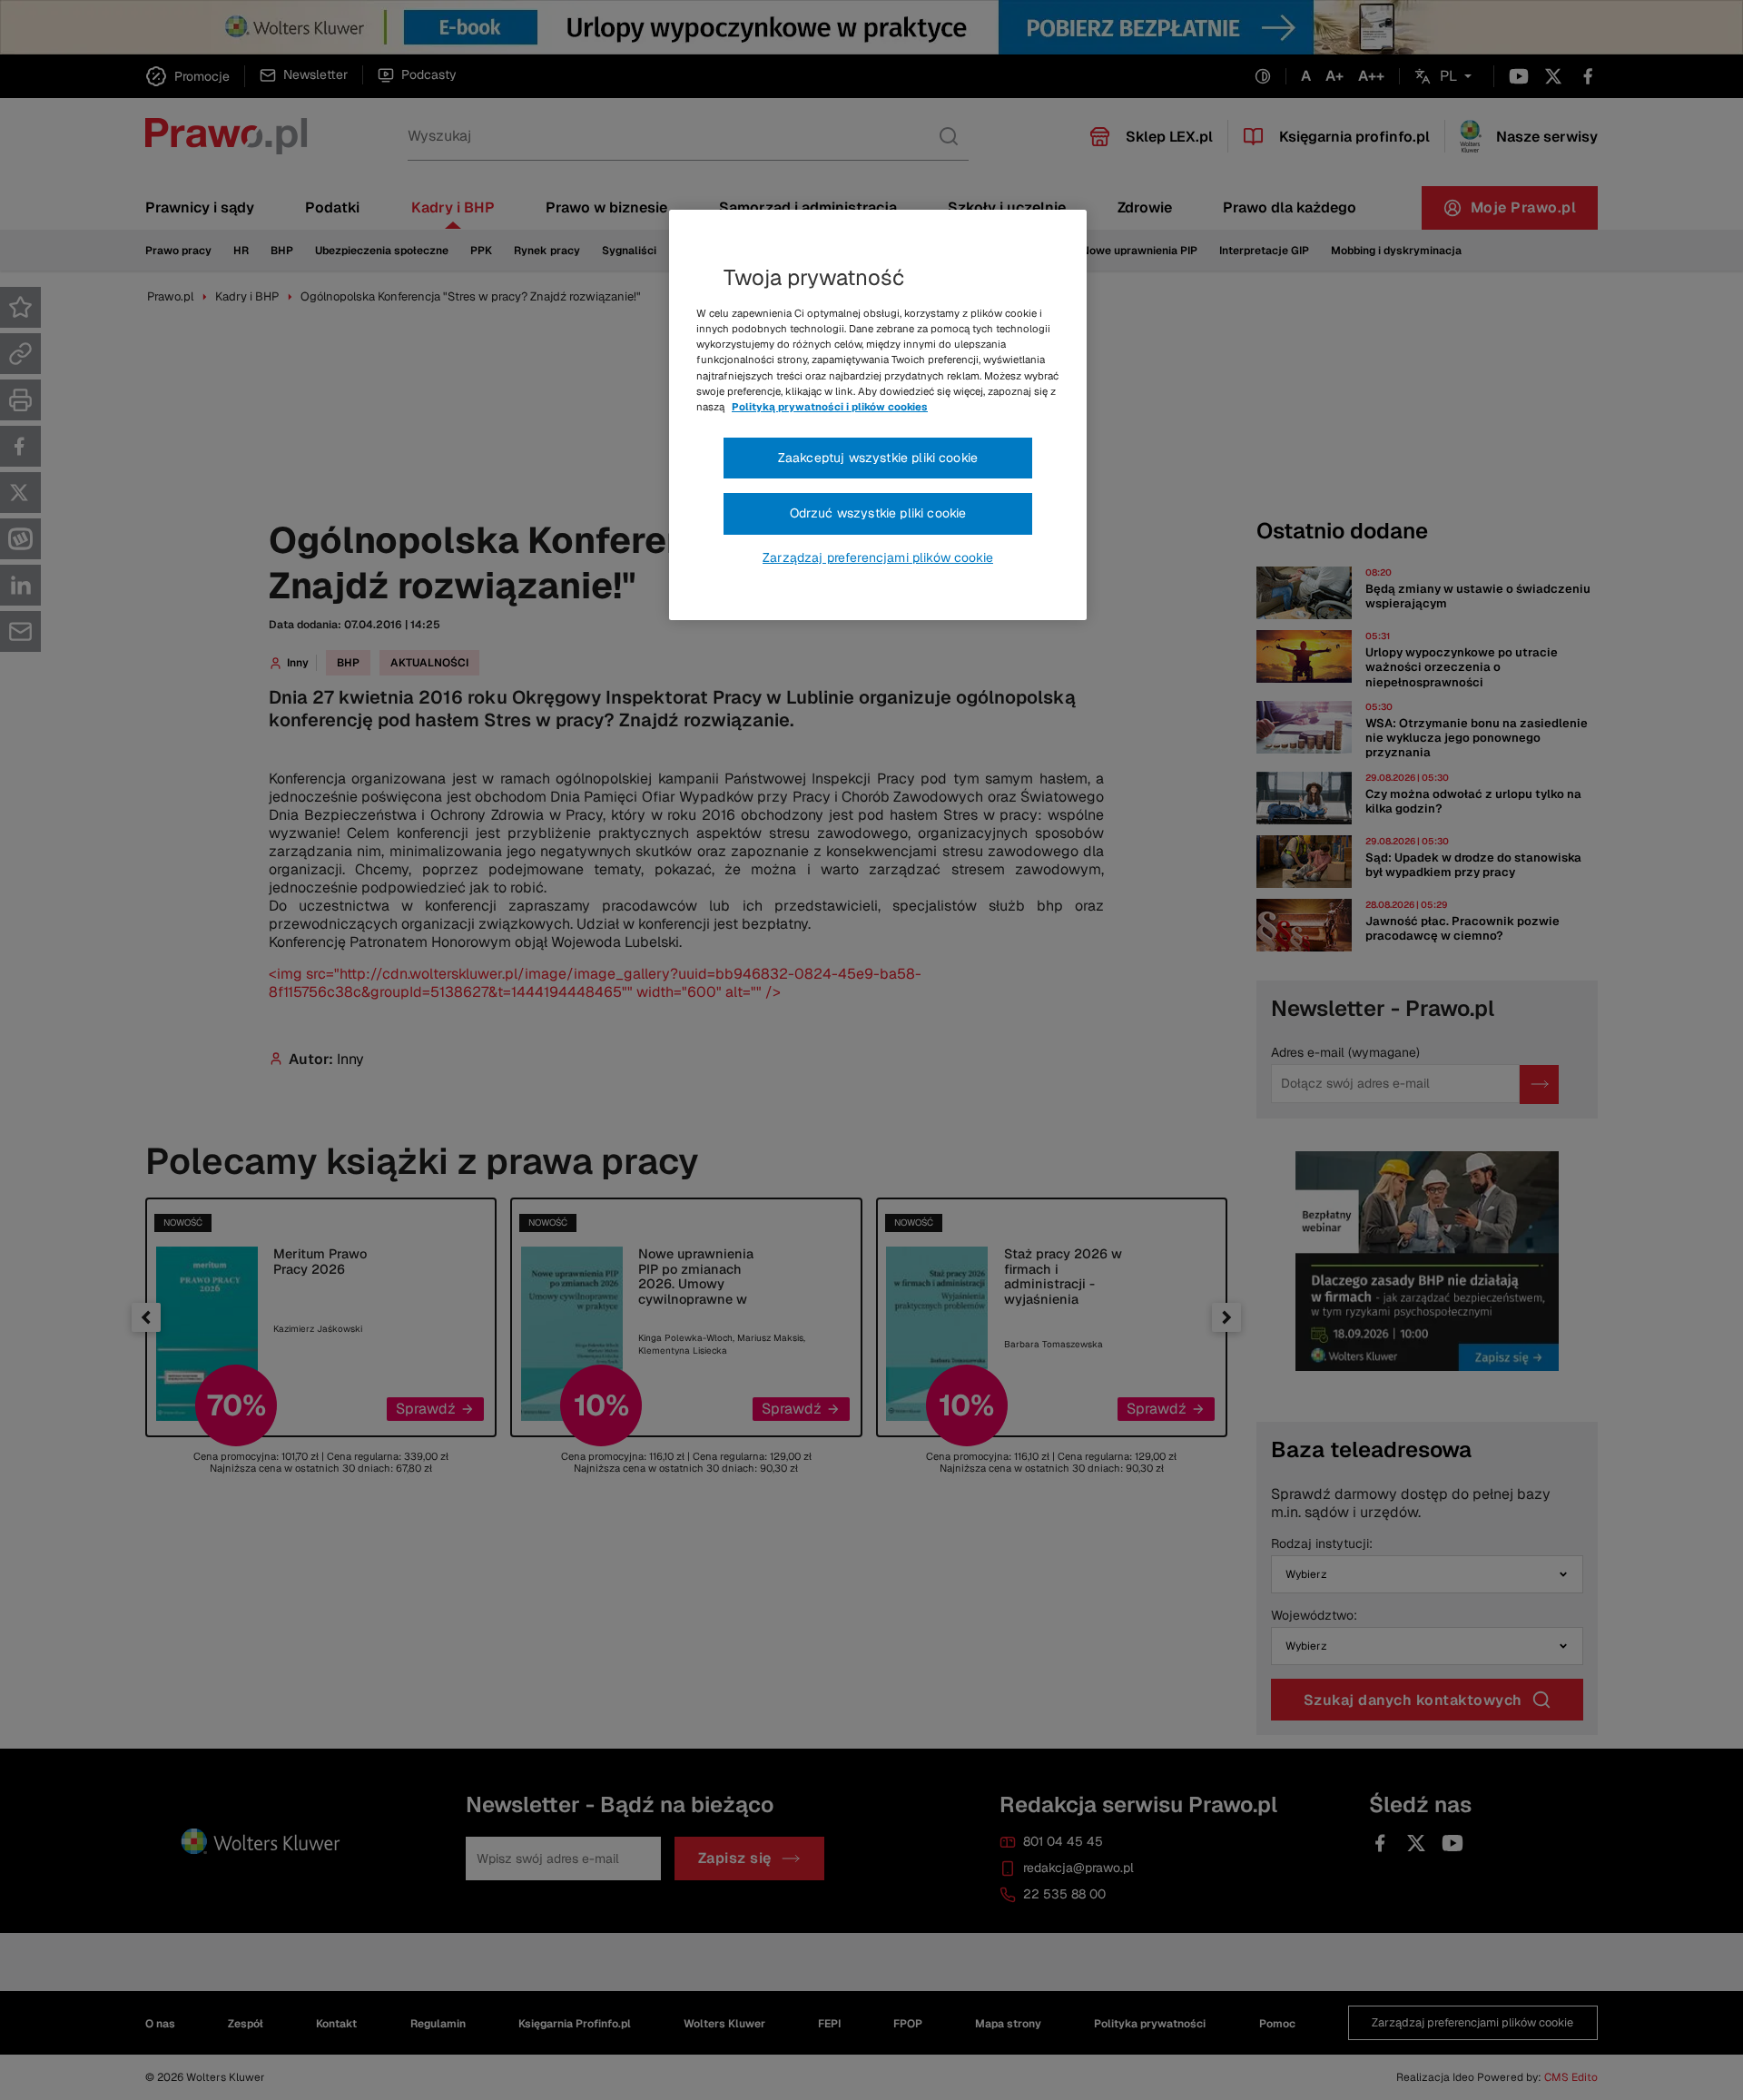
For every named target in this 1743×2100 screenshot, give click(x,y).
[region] (878, 415)
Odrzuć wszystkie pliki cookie (878, 513)
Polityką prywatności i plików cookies (830, 407)
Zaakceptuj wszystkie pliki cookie (878, 458)
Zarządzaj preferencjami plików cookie (878, 557)
